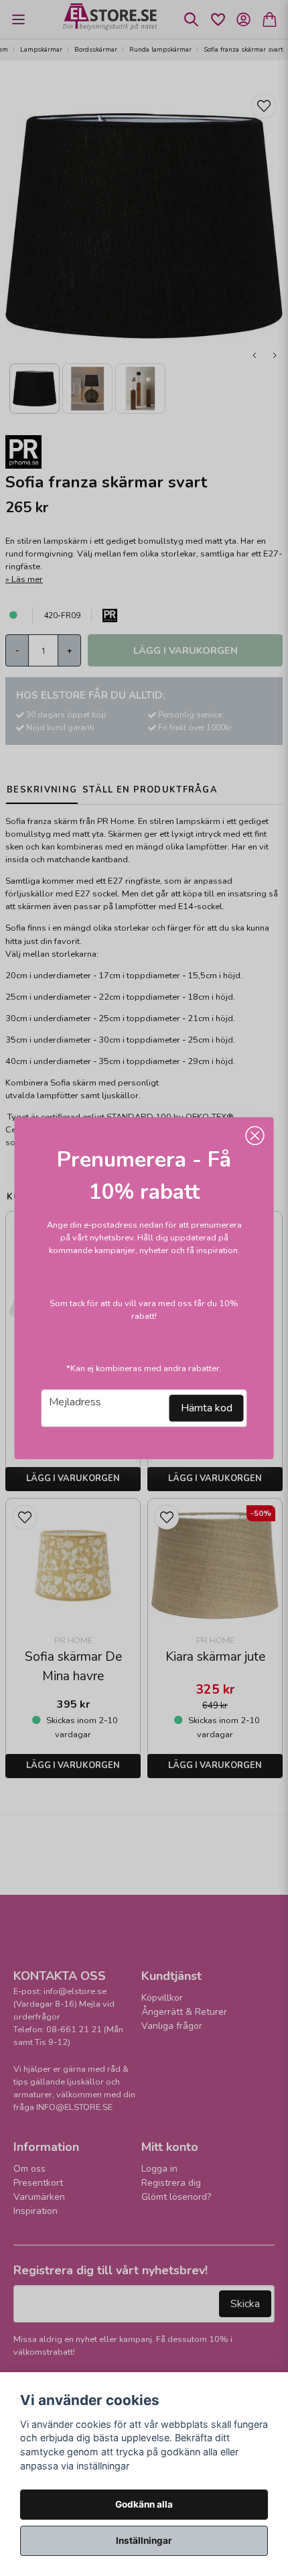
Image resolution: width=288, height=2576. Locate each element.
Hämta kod (207, 1408)
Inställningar (144, 2540)
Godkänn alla (144, 2504)
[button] (255, 1136)
